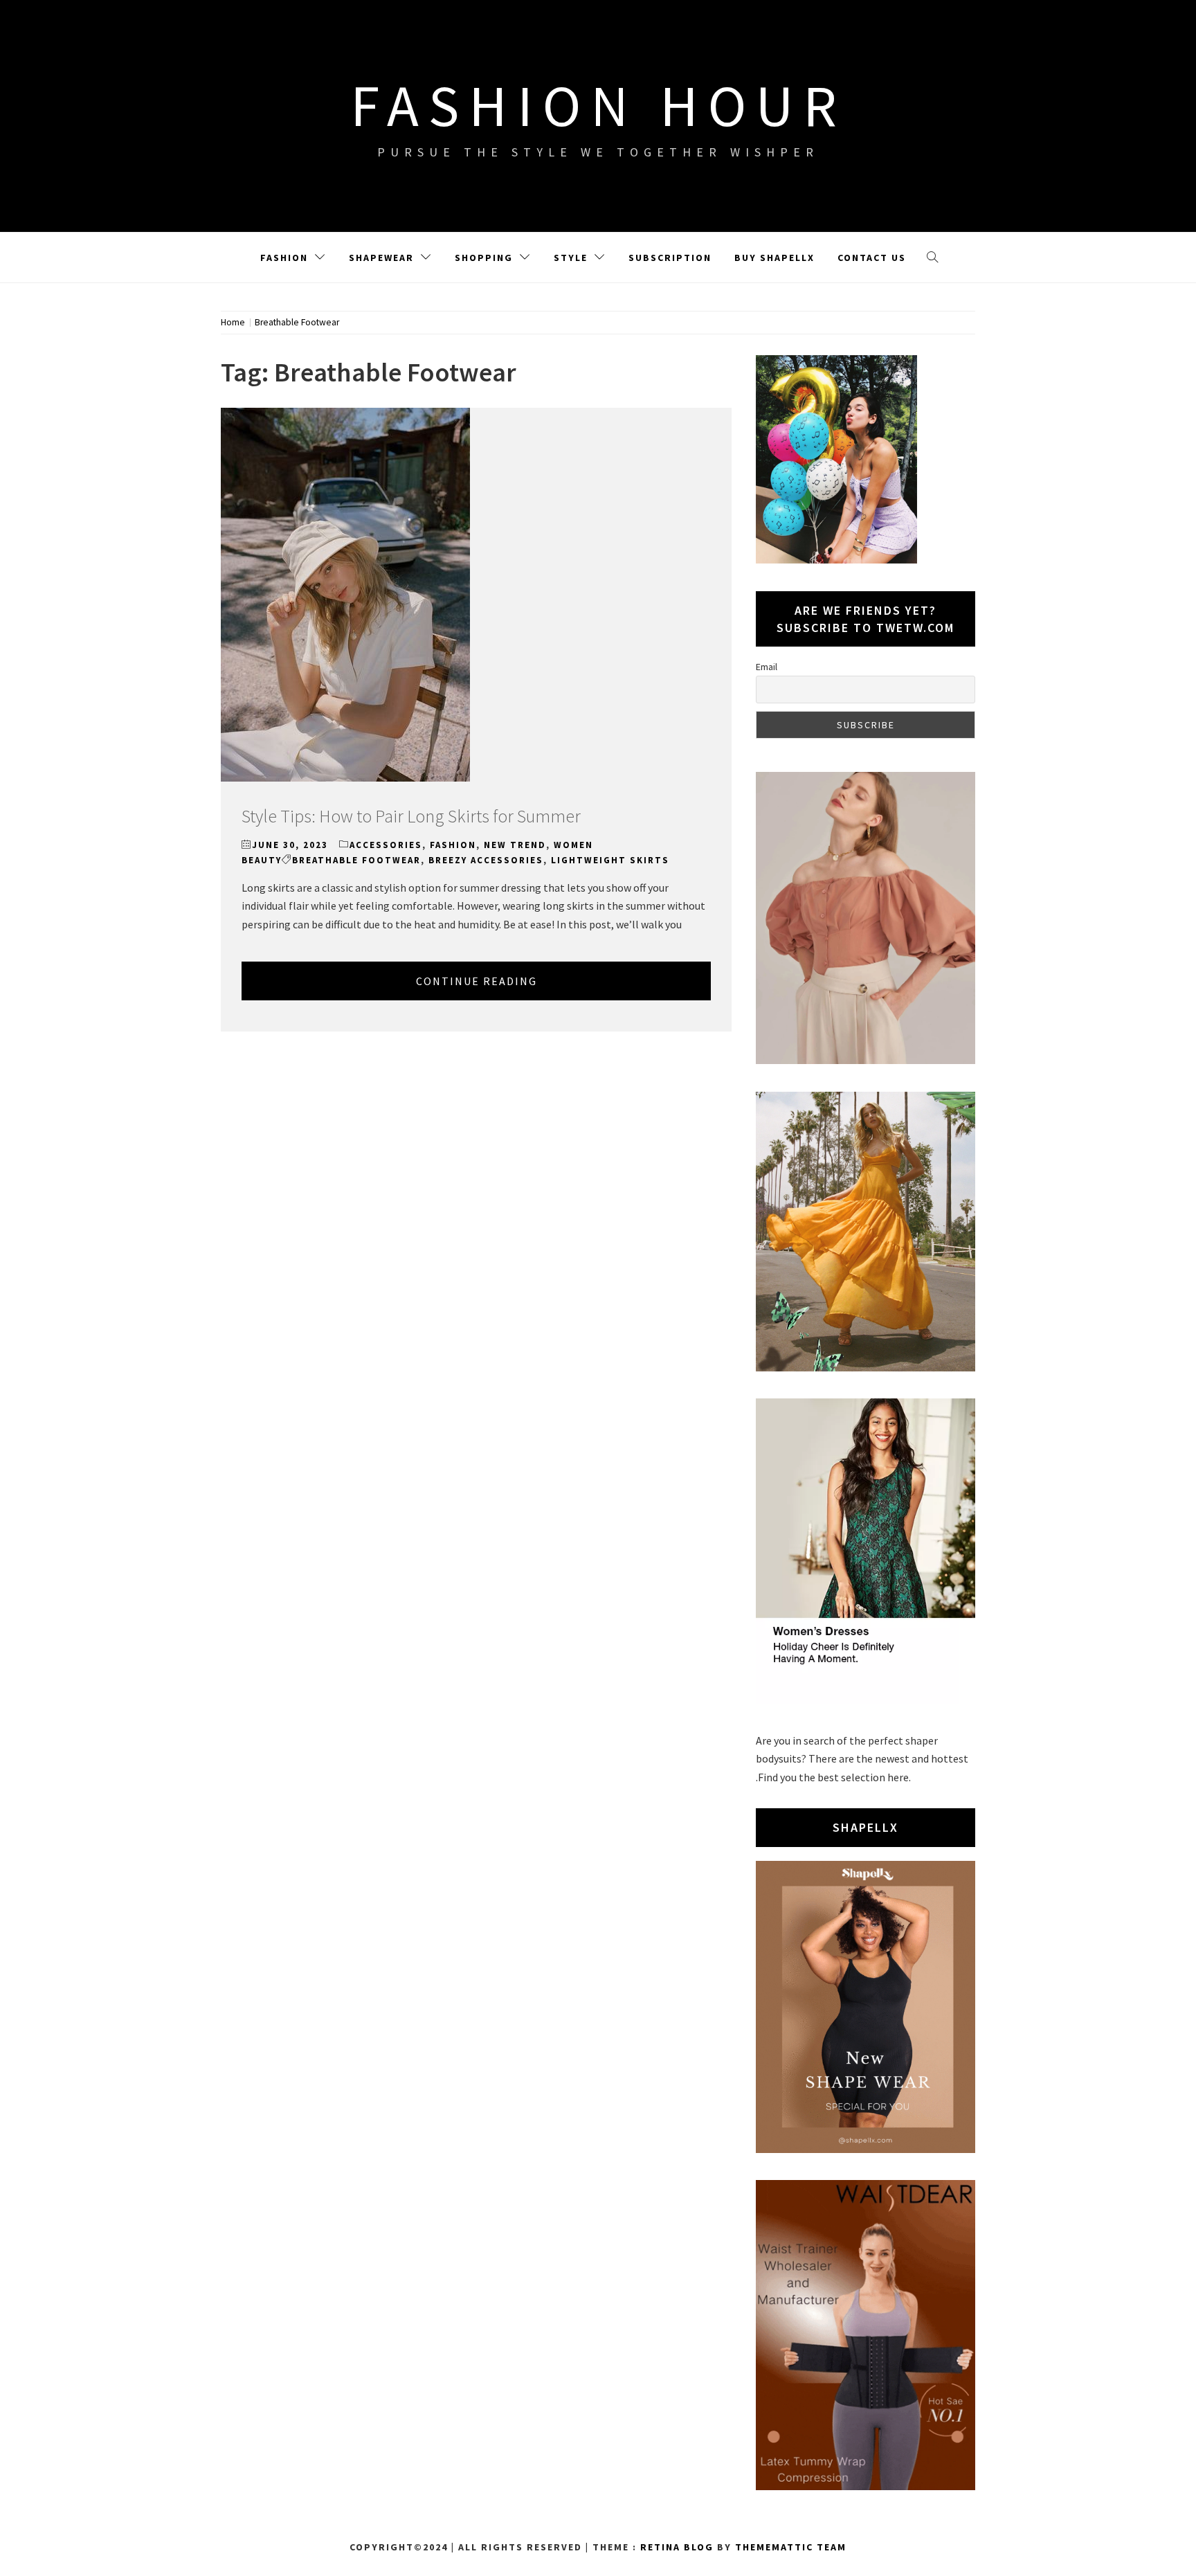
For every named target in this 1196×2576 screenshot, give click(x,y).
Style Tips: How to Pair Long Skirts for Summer (411, 816)
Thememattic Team (791, 2547)
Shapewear (381, 258)
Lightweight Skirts (610, 860)
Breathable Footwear (356, 860)
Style (571, 258)
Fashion (284, 258)
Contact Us (872, 258)
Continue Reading (477, 981)
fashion (453, 845)
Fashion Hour (598, 105)
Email (767, 667)
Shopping (484, 258)
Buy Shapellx (774, 258)
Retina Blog (677, 2547)
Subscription (670, 258)
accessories (386, 845)
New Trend (515, 845)
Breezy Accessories (486, 860)
